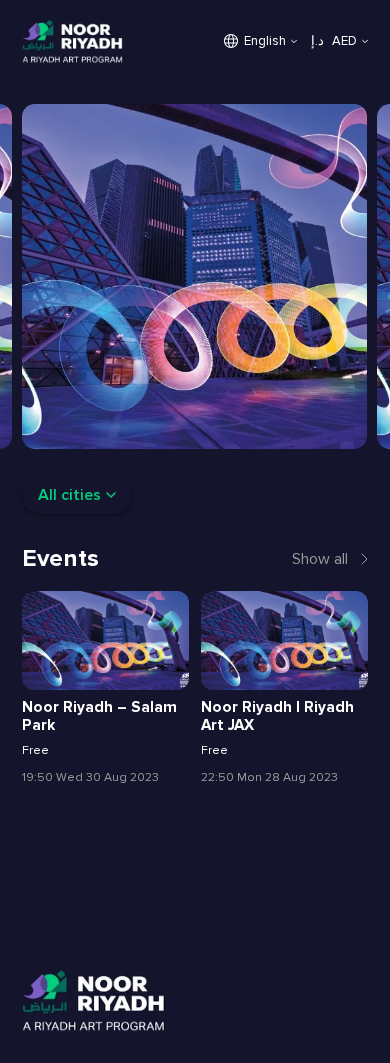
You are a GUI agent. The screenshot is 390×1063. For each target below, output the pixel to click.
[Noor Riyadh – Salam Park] (105, 640)
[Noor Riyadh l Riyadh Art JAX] (284, 640)
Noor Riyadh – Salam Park (99, 717)
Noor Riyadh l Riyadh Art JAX (277, 717)
